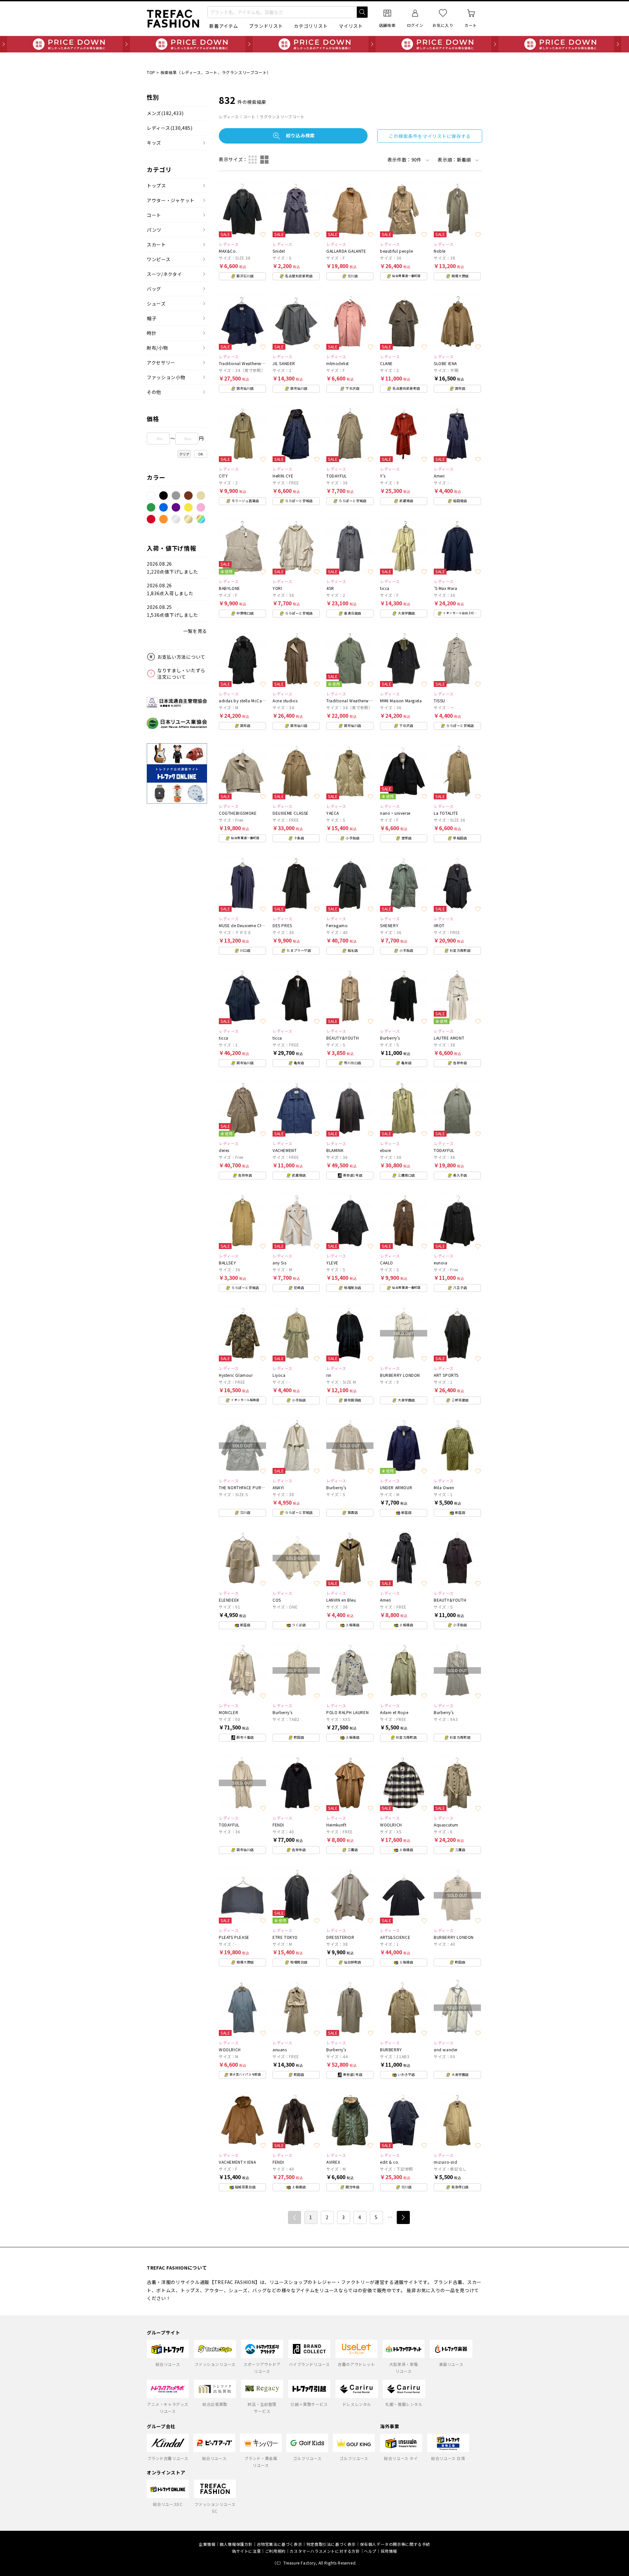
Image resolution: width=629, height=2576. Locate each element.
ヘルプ (370, 2551)
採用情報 (389, 2551)
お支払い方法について (181, 657)
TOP (151, 72)
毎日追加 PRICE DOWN (314, 44)
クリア (184, 454)
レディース (170, 128)
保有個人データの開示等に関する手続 (395, 2544)
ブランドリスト (266, 26)
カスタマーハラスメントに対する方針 (325, 2551)
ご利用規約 (275, 2551)
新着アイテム (224, 26)
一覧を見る (195, 631)
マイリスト (351, 26)
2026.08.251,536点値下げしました (172, 611)
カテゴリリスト (311, 26)
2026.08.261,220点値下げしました (172, 568)
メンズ (165, 113)
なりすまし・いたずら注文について (181, 673)
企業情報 (207, 2544)
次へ (403, 2217)
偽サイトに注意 (246, 2551)
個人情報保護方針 (236, 2544)
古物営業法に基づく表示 (280, 2544)
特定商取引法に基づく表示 (331, 2544)
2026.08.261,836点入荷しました (170, 589)
